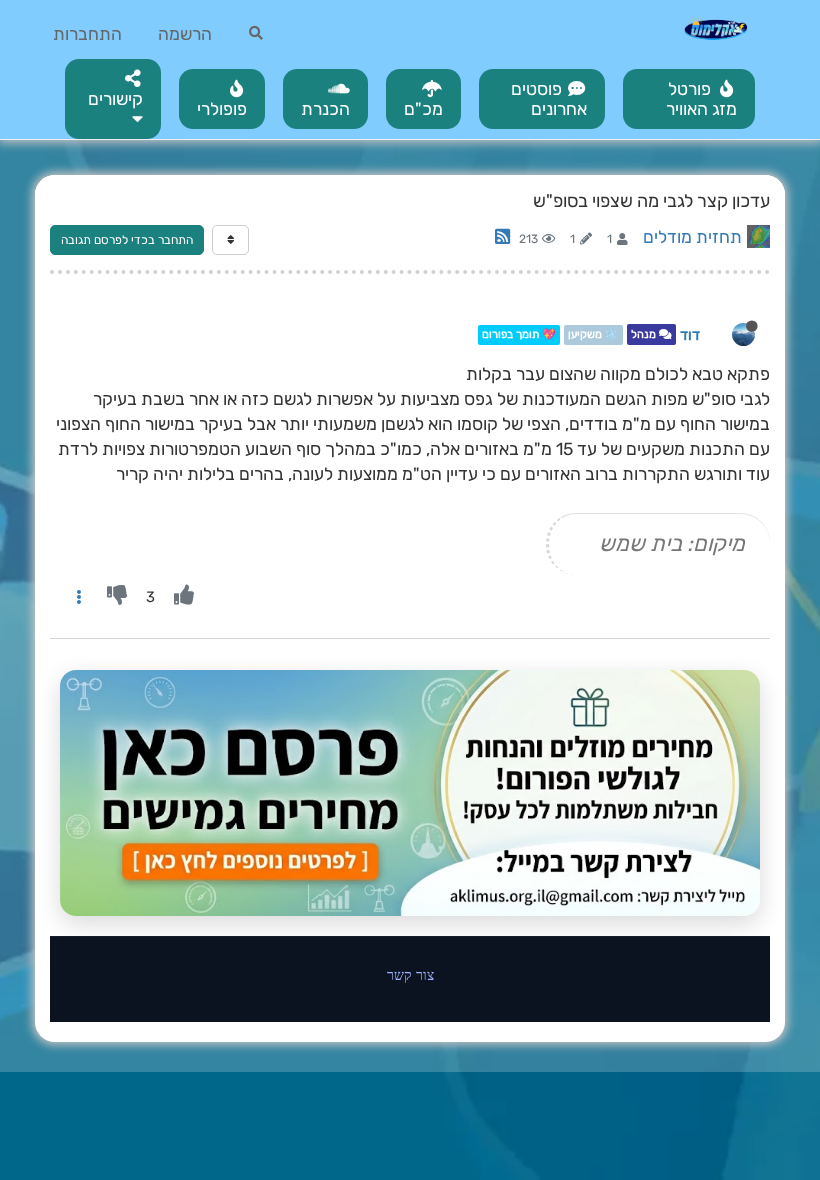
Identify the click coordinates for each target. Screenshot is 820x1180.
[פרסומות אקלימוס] (410, 793)
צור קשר (410, 974)
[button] (113, 99)
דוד (690, 335)
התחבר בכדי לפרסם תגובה (127, 240)
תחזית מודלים (692, 237)
